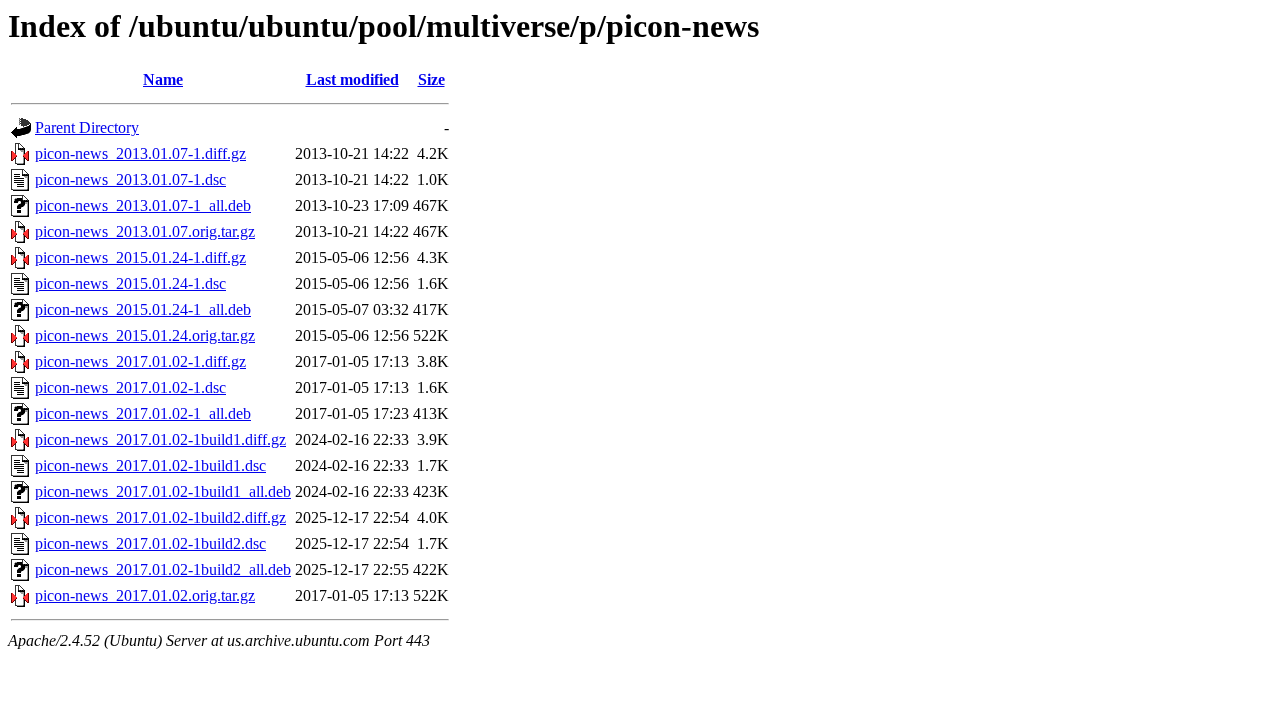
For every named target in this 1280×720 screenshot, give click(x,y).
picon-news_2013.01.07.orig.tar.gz (145, 231)
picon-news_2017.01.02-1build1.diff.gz (160, 439)
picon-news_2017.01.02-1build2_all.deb (163, 569)
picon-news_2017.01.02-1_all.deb (143, 413)
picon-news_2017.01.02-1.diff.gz (140, 361)
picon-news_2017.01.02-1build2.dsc (150, 543)
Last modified (352, 79)
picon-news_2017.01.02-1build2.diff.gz (160, 517)
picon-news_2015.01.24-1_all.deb (143, 309)
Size (431, 79)
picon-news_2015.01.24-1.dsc (130, 283)
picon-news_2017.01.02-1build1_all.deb (163, 491)
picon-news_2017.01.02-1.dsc (130, 387)
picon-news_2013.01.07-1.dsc (130, 179)
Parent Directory (87, 127)
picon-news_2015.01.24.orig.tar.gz (145, 335)
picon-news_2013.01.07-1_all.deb (143, 205)
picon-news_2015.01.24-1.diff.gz (140, 257)
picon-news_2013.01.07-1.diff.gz (140, 153)
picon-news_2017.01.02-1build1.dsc (150, 465)
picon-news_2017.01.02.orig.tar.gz (145, 595)
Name (163, 79)
